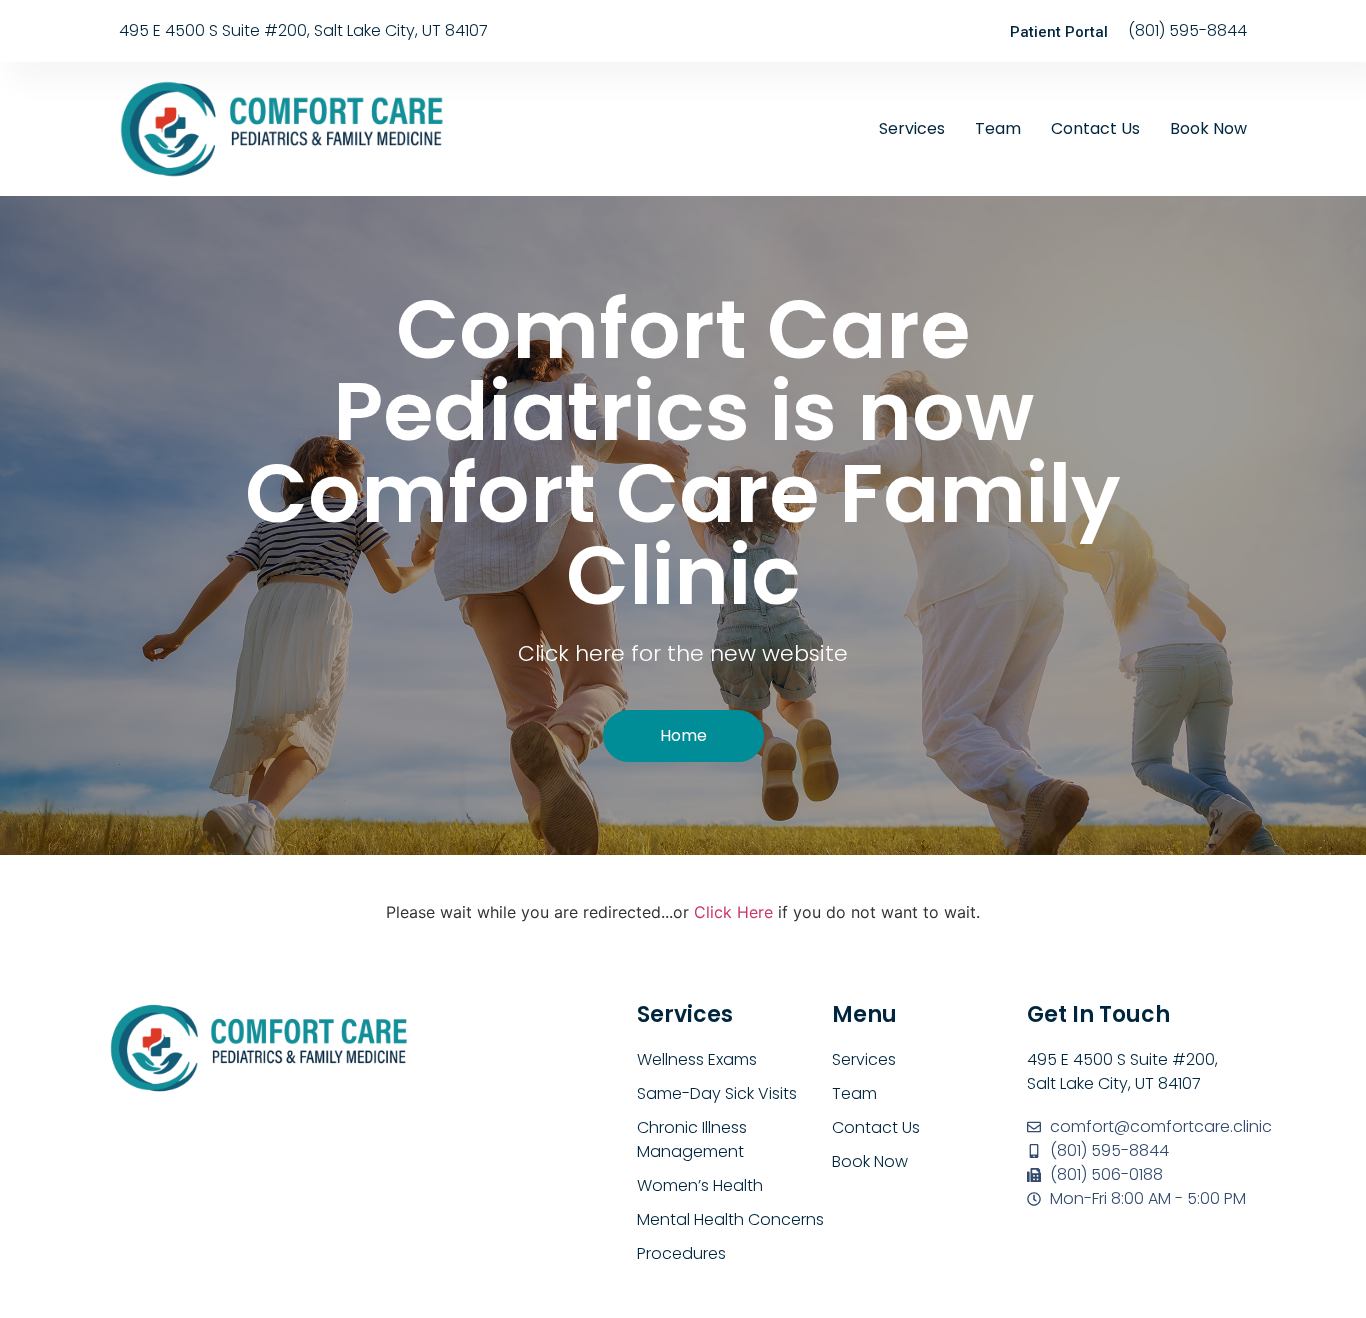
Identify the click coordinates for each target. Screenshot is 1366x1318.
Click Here (733, 912)
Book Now (1208, 128)
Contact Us (1095, 128)
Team (998, 128)
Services (912, 128)
